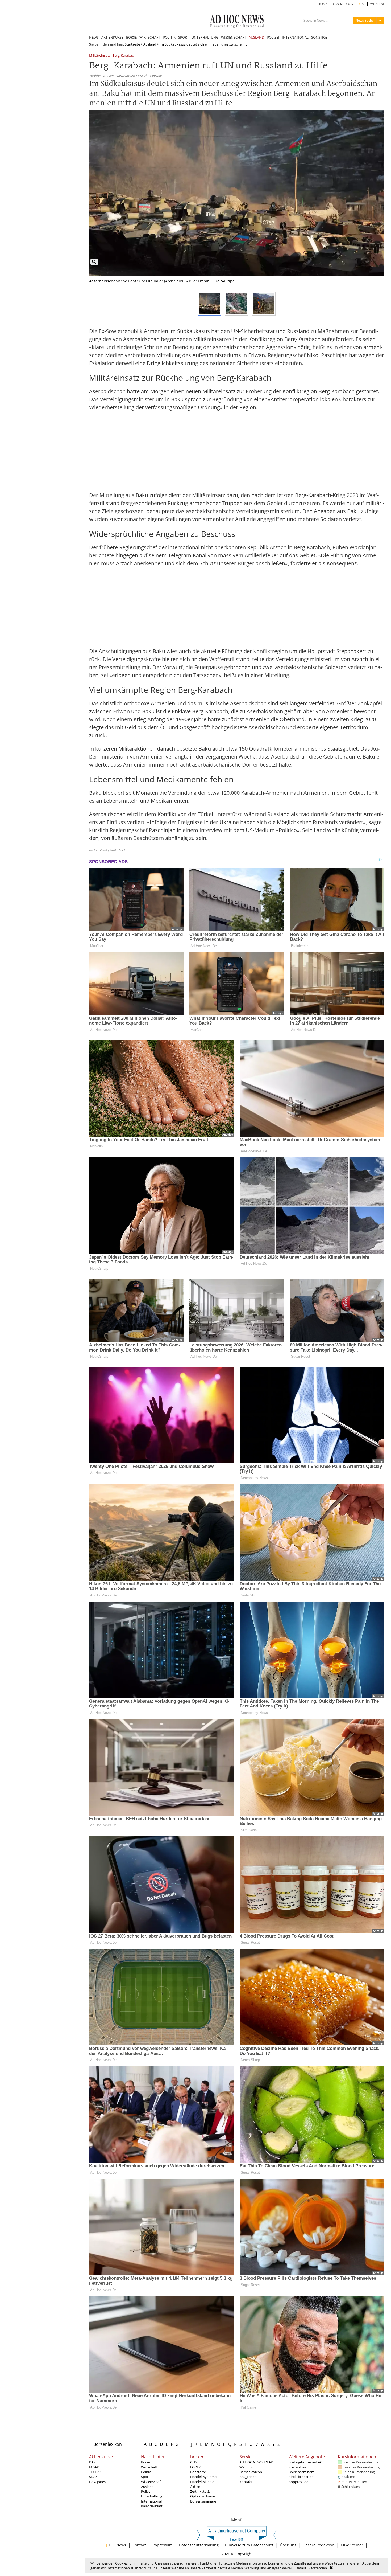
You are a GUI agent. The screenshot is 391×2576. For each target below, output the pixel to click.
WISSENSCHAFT (234, 37)
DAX (92, 2462)
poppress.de (298, 2482)
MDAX (94, 2467)
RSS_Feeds (248, 2477)
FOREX (195, 2467)
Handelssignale (202, 2482)
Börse (145, 2462)
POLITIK (169, 37)
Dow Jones (97, 2482)
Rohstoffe (198, 2472)
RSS (363, 4)
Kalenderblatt (152, 2506)
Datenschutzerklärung (199, 2545)
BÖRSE (131, 37)
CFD (193, 2462)
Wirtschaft (149, 2467)
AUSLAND (256, 37)
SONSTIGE (319, 37)
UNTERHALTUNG (205, 37)
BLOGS (323, 4)
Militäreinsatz (100, 56)
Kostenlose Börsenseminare (301, 2469)
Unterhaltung (152, 2496)
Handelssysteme (203, 2477)
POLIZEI (273, 37)
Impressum (163, 2545)
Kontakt (246, 2482)
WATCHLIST (377, 4)
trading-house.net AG (305, 2462)
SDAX (93, 2477)
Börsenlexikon (108, 2444)
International (151, 2501)
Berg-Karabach (124, 56)
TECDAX (95, 2472)
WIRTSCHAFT (150, 37)
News (121, 2545)
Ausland (150, 44)
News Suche (365, 20)
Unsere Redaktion (319, 2545)
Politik (146, 2472)
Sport (145, 2477)
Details (301, 2568)
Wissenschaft (151, 2482)
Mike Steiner (352, 2545)
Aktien (195, 2487)
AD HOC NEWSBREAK (256, 2462)
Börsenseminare (203, 2501)
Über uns (288, 2545)
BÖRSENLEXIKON (343, 4)
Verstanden (318, 2568)
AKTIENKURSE (112, 37)
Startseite (132, 44)
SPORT (184, 37)
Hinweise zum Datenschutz (249, 2545)
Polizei (146, 2491)
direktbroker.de (301, 2477)
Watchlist (247, 2467)
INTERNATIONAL (295, 37)
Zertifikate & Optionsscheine (203, 2494)
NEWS (94, 37)
